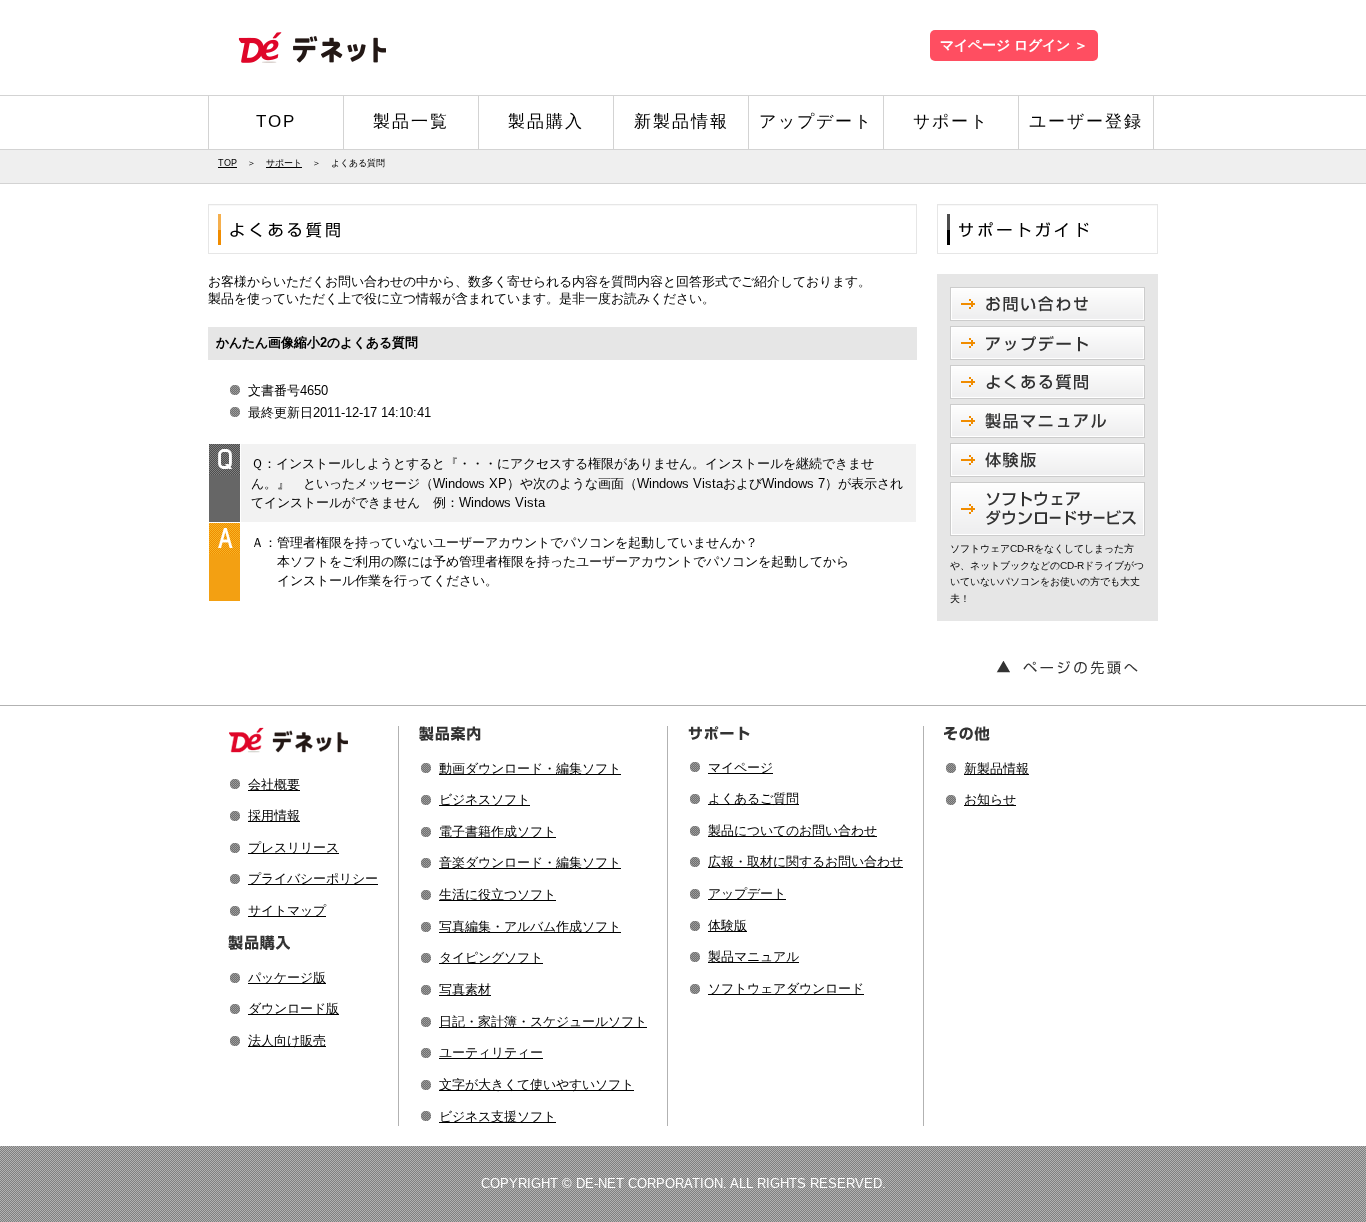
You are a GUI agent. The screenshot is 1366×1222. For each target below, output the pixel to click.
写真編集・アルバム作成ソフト (530, 926)
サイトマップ (287, 910)
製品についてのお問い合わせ (792, 830)
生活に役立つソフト (497, 894)
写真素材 (465, 989)
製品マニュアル (753, 956)
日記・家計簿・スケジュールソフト (543, 1021)
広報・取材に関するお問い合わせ (805, 861)
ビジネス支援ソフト (497, 1116)
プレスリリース (293, 847)
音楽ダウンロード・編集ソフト (530, 862)
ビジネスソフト (484, 799)
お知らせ (990, 799)
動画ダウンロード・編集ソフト (530, 768)
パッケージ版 (287, 977)
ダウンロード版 (293, 1008)
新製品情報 (681, 121)
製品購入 (546, 121)
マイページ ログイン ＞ (1014, 45)
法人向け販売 (287, 1040)
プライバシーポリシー (313, 878)
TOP (276, 121)
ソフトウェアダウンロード (786, 988)
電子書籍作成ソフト (497, 831)
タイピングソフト (491, 957)
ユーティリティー (491, 1052)
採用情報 (274, 815)
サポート (951, 121)
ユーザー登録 (1086, 121)
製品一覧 (411, 121)
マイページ (740, 767)
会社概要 (274, 784)
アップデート (816, 121)
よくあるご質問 (753, 798)
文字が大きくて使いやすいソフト (536, 1084)
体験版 (727, 925)
